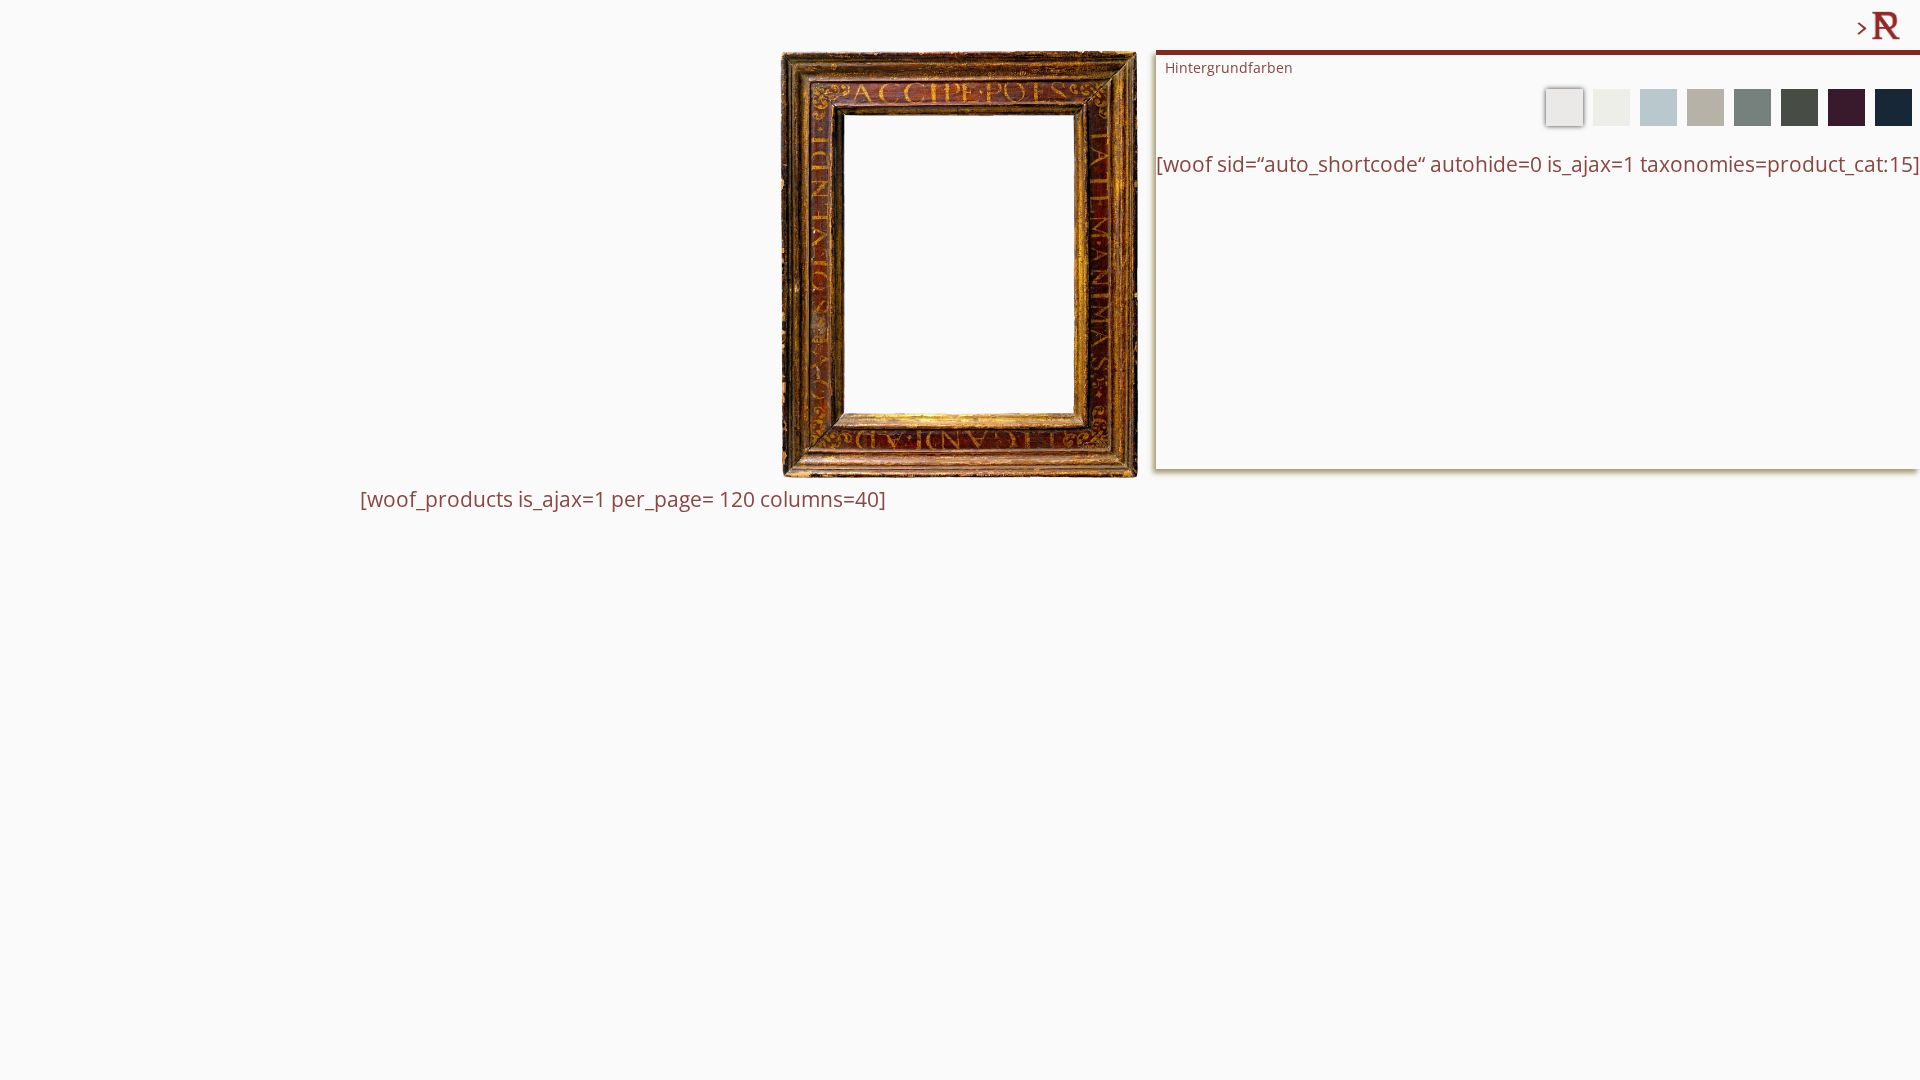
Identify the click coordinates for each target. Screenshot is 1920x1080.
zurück (1828, 26)
